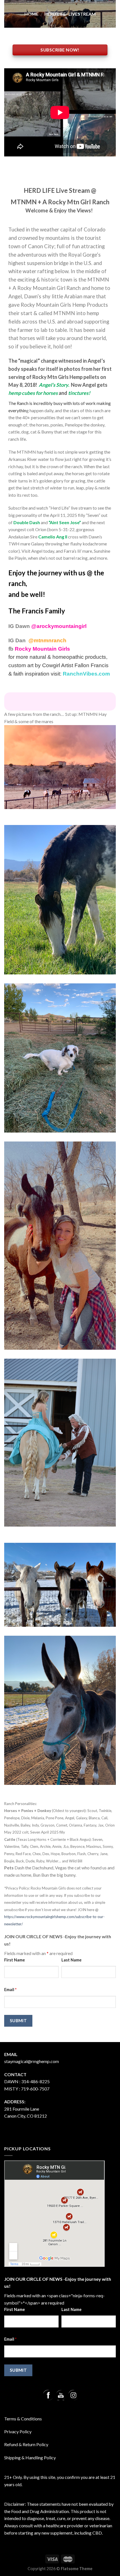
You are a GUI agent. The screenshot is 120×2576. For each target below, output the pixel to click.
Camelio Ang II (53, 537)
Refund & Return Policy (26, 2444)
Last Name (71, 1960)
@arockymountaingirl (59, 626)
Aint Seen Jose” (65, 522)
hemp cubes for (25, 393)
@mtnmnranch (47, 640)
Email (10, 1990)
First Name (15, 1960)
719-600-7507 (35, 2089)
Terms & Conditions (23, 2419)
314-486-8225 (35, 2081)
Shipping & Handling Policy (30, 2457)
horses (50, 393)
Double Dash (27, 522)
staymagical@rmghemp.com (32, 2061)
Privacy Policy (18, 2431)
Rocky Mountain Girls (42, 649)
